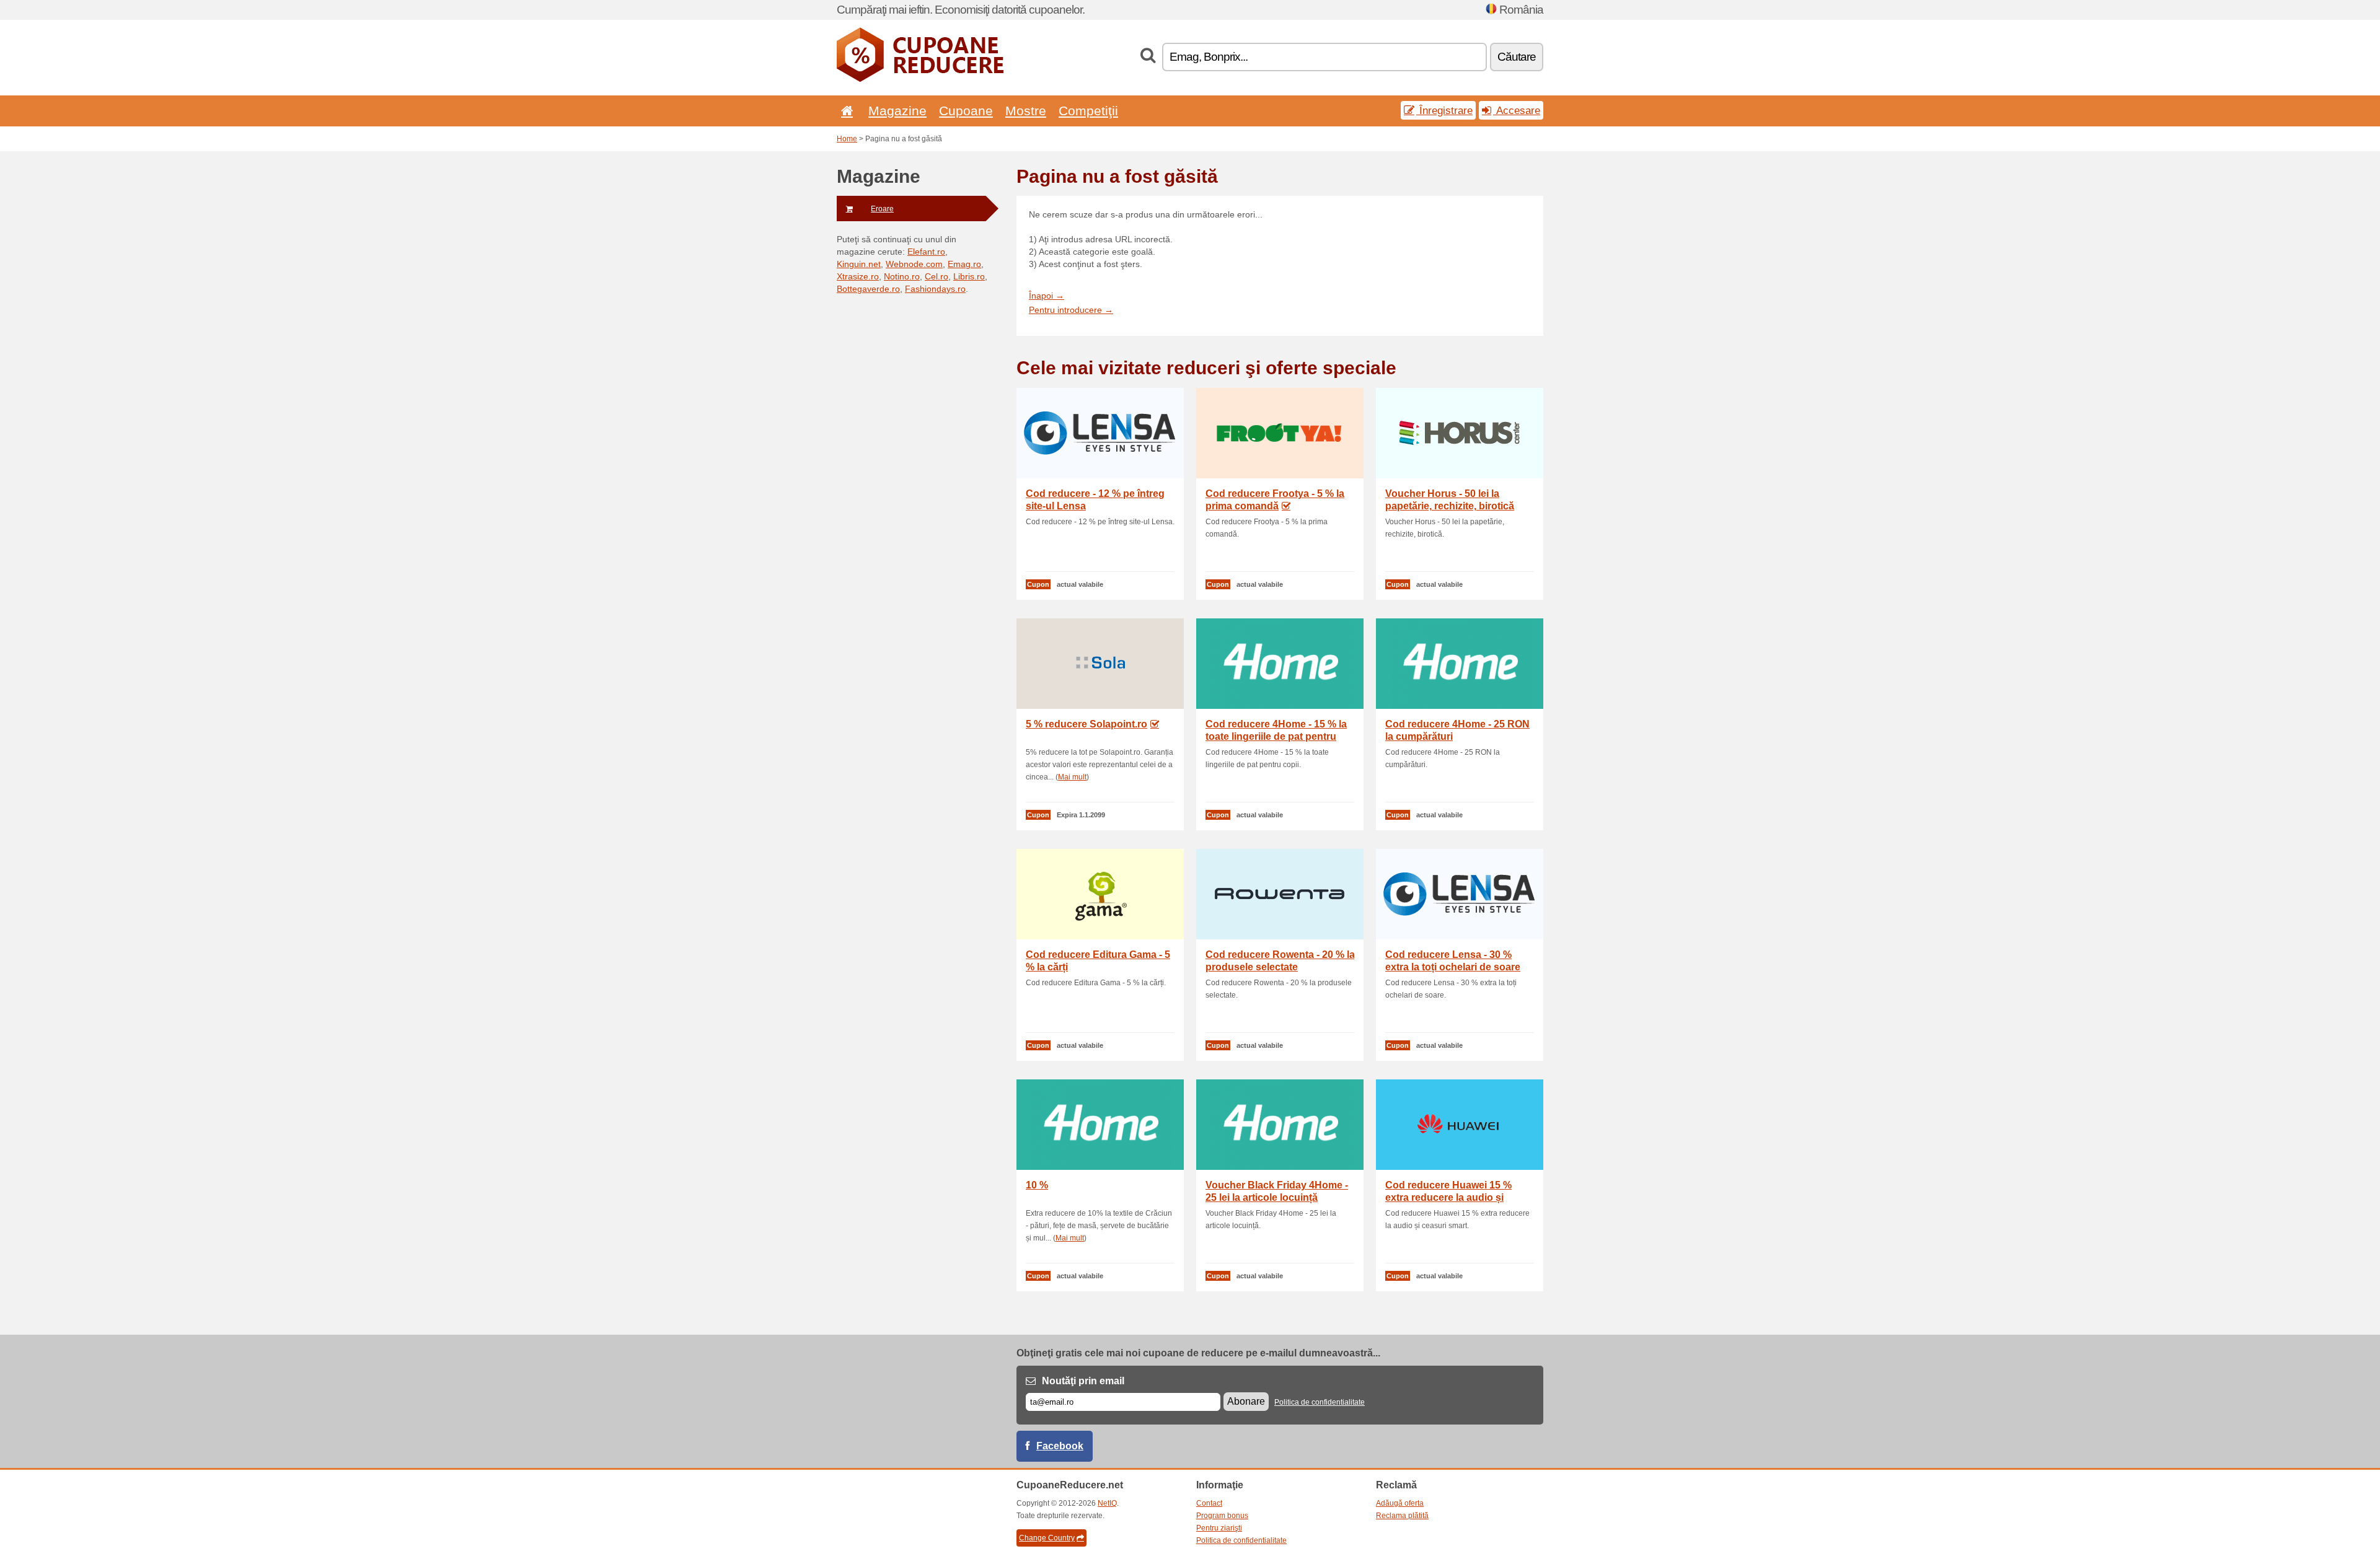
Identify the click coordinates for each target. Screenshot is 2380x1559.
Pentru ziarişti (1219, 1528)
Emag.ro (964, 264)
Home (847, 139)
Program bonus (1222, 1516)
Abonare (1246, 1401)
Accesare (1517, 110)
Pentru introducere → (1071, 310)
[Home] (845, 111)
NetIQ (1107, 1503)
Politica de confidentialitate (1320, 1402)
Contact (1209, 1503)
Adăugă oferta (1400, 1503)
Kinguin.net (859, 264)
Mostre (1026, 111)
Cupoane (966, 111)
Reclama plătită (1402, 1516)
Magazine (897, 111)
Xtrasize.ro (858, 276)
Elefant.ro (926, 252)
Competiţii (1088, 111)
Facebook (1060, 1446)
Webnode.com (914, 264)
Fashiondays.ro (935, 289)
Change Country (1047, 1538)
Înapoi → (1047, 296)
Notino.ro (902, 276)
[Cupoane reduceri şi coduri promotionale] (920, 79)
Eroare (882, 209)
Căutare (1517, 57)
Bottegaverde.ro (868, 289)
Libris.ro (969, 276)
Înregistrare (1444, 110)
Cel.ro (937, 276)
